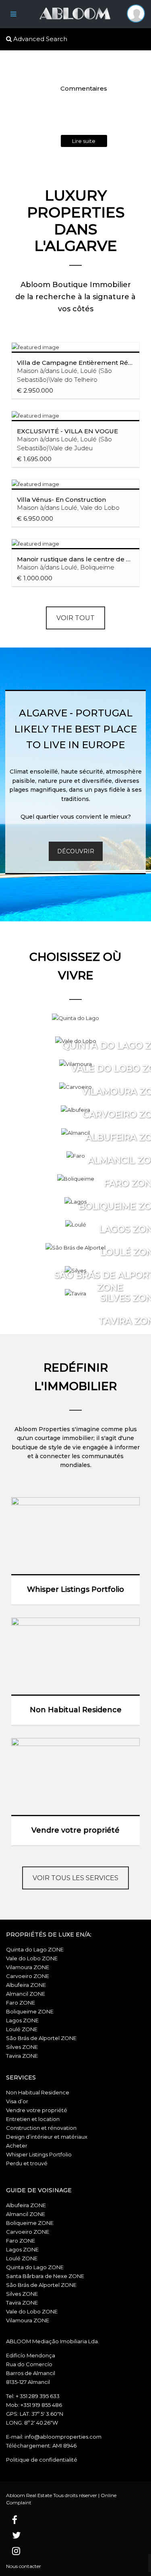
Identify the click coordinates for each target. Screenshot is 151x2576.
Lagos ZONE (22, 2020)
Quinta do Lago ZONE (35, 1949)
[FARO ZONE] (76, 1156)
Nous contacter (24, 2566)
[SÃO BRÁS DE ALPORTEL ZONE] (75, 1248)
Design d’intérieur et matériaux (47, 2137)
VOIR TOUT (75, 618)
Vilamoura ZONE (28, 1967)
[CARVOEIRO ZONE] (75, 1087)
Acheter (17, 2146)
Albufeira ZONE (26, 1985)
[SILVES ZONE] (75, 1270)
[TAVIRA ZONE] (75, 1293)
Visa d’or (17, 2101)
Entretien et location (33, 2119)
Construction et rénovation (41, 2128)
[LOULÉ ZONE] (76, 1225)
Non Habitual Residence (38, 2092)
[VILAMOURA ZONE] (75, 1064)
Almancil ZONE (26, 1994)
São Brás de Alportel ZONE (41, 2038)
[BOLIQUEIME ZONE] (76, 1179)
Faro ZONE (21, 2003)
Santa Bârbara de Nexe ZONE (45, 2276)
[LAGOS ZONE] (75, 1202)
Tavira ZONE (22, 2056)
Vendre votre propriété (37, 2110)
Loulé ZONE (22, 2029)
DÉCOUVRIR (76, 851)
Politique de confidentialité (42, 2460)
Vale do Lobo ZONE (32, 1958)
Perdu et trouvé (27, 2163)
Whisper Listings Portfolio (39, 2154)
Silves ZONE (22, 2047)
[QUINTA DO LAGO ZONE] (75, 1018)
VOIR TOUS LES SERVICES (75, 1878)
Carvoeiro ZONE (28, 1976)
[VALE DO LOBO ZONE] (76, 1041)
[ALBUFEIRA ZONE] (75, 1110)
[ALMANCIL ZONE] (75, 1133)
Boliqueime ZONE (30, 2011)
